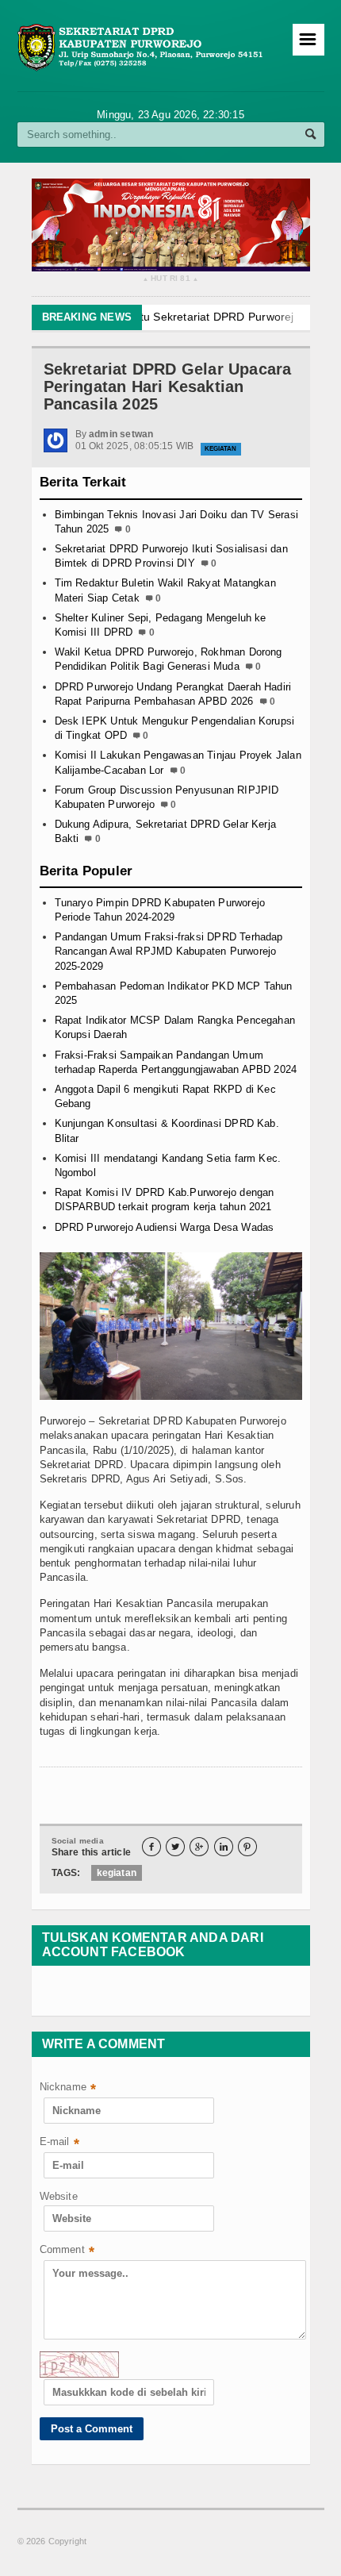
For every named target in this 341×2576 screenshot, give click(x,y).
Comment (67, 2251)
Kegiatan (221, 449)
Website (59, 2196)
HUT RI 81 (170, 279)
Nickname (68, 2088)
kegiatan (117, 1873)
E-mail (59, 2143)
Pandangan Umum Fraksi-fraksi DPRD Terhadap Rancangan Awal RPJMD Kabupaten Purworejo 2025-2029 (169, 951)
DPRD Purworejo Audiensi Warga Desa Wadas (165, 1227)
